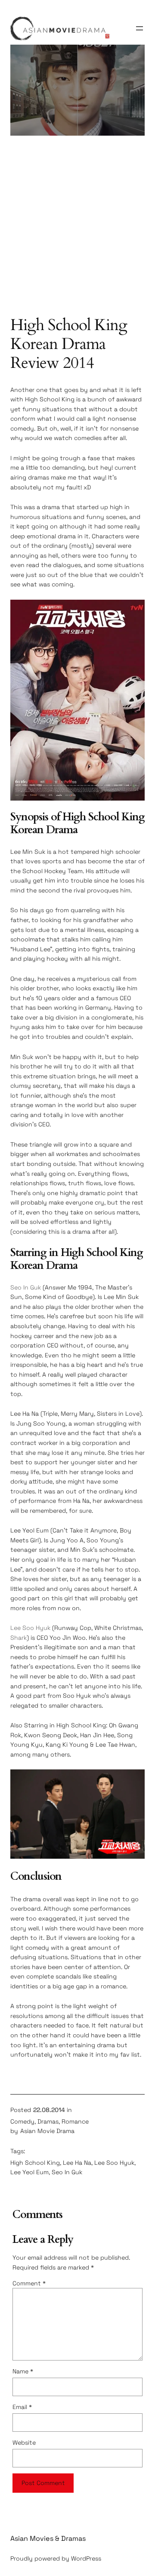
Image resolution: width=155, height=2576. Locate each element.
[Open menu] (139, 28)
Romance (75, 2121)
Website (24, 2442)
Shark (19, 1638)
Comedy (22, 2121)
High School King (35, 2163)
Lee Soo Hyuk (30, 1628)
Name (23, 2371)
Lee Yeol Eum (29, 2172)
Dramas (48, 2121)
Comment (29, 2283)
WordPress (86, 2558)
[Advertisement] (77, 230)
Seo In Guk (26, 1287)
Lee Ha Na (77, 2163)
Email (22, 2407)
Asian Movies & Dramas (48, 2538)
